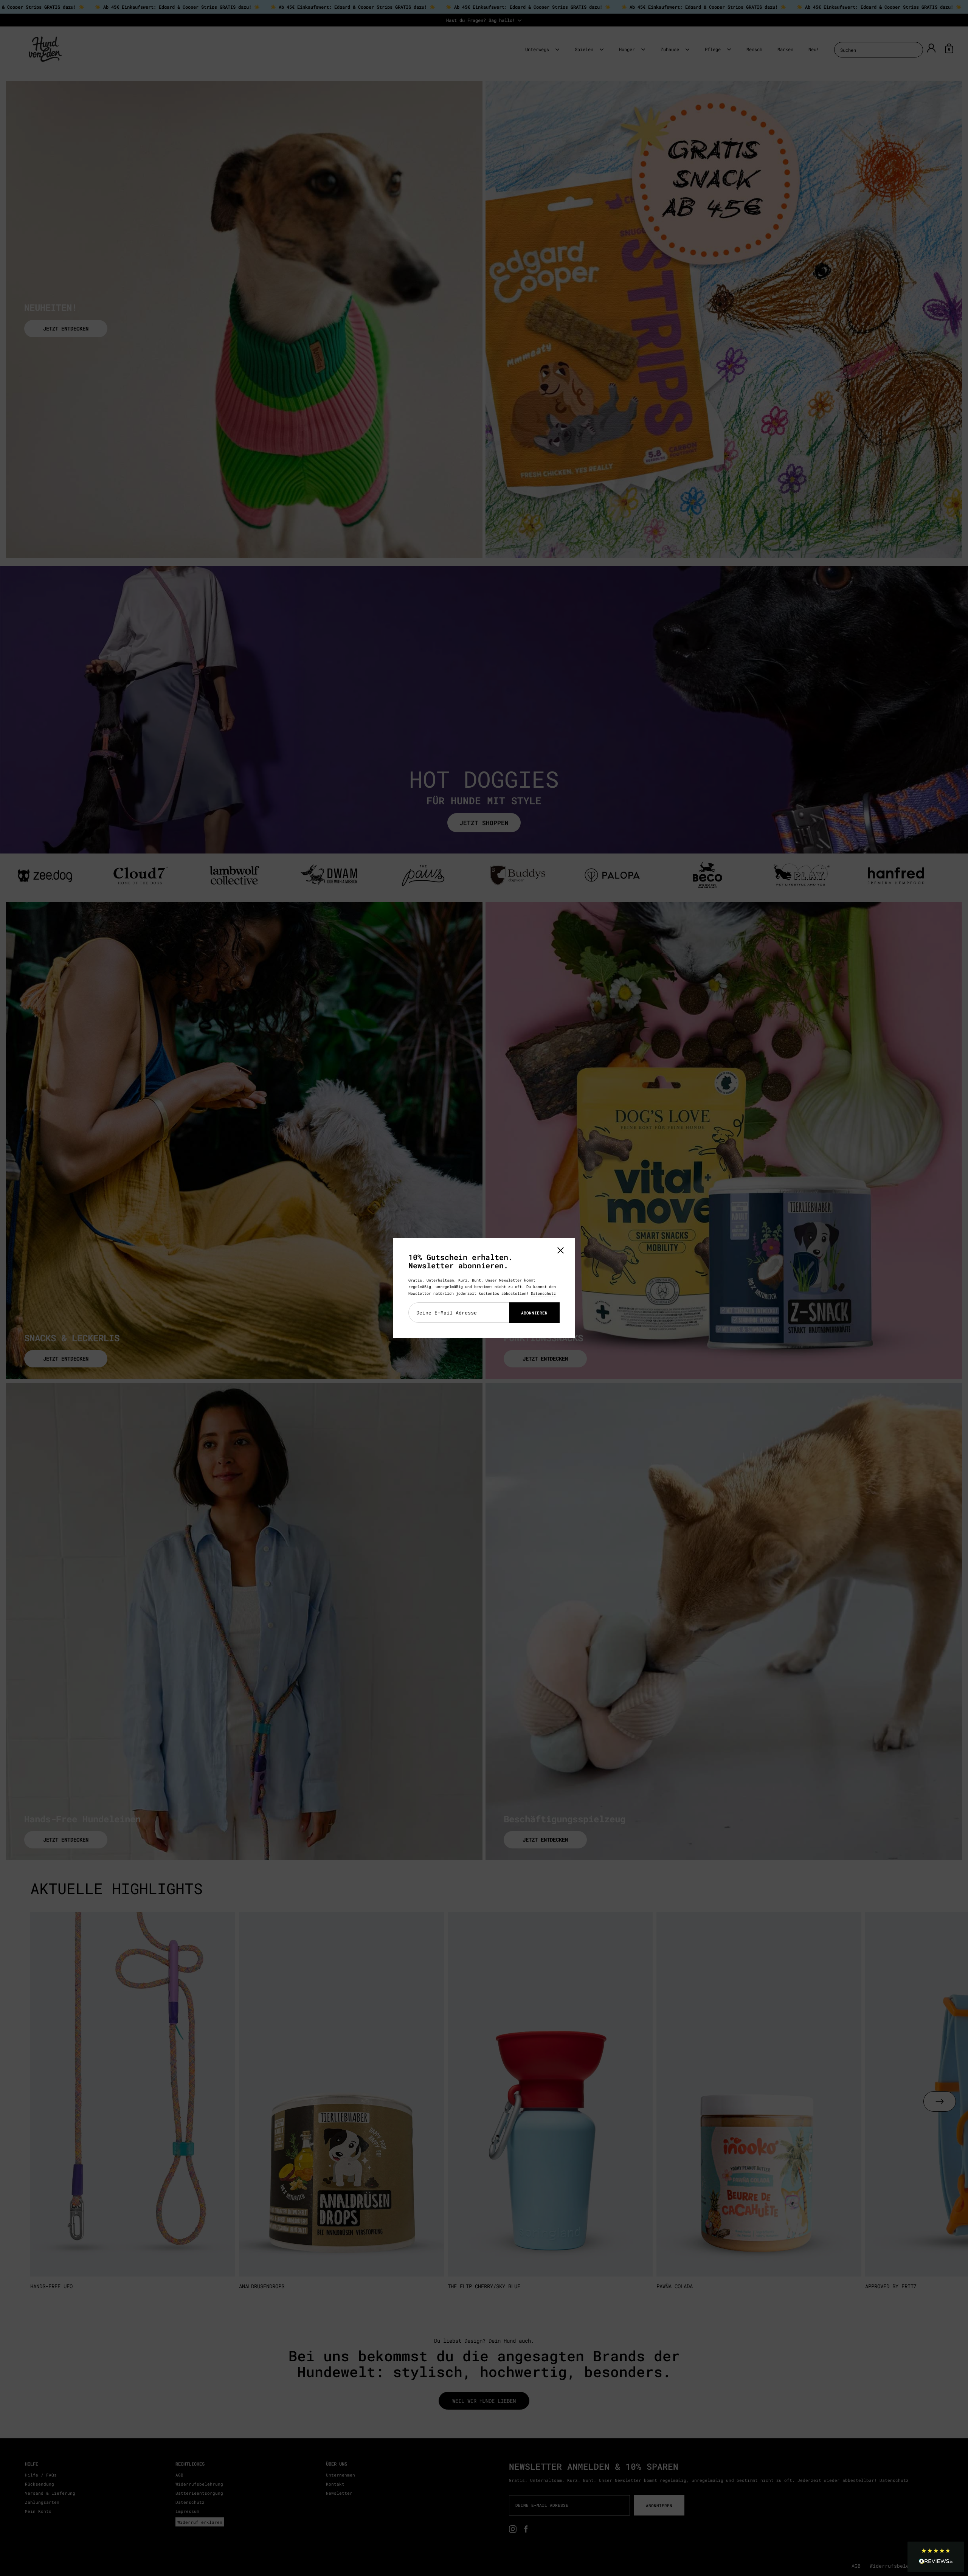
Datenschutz (543, 1293)
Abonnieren (534, 1313)
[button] (936, 2557)
